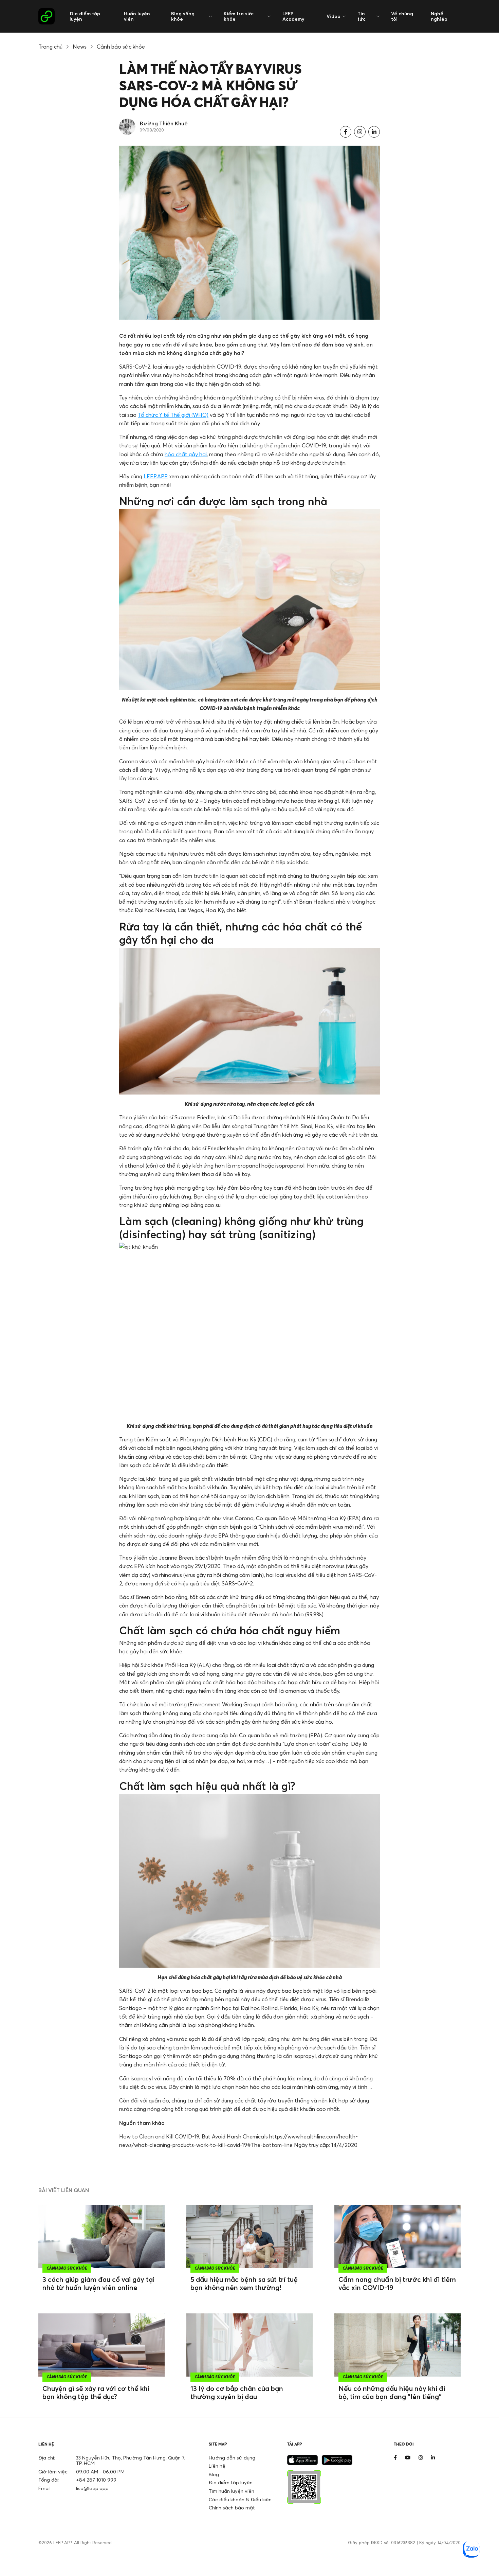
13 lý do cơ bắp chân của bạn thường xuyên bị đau (237, 2392)
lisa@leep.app (92, 2488)
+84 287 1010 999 (96, 2480)
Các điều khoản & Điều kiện (240, 2499)
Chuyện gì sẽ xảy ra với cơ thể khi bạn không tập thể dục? (96, 2392)
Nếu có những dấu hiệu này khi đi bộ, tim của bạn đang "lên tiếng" (392, 2392)
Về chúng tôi (402, 16)
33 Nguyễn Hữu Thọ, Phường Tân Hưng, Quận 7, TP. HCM (131, 2460)
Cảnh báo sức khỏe (121, 47)
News (80, 47)
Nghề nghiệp (439, 16)
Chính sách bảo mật (232, 2508)
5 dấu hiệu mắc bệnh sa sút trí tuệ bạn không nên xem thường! (244, 2283)
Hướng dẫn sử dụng (232, 2458)
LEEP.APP (156, 476)
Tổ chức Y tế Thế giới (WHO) (173, 415)
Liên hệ (217, 2466)
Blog (214, 2474)
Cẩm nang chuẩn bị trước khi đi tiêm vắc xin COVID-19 (397, 2283)
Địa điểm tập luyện (85, 16)
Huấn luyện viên (137, 16)
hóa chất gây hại (186, 454)
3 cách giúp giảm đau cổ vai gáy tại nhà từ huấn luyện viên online (98, 2283)
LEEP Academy (293, 16)
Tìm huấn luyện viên (232, 2491)
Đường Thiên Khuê (164, 123)
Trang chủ (50, 47)
